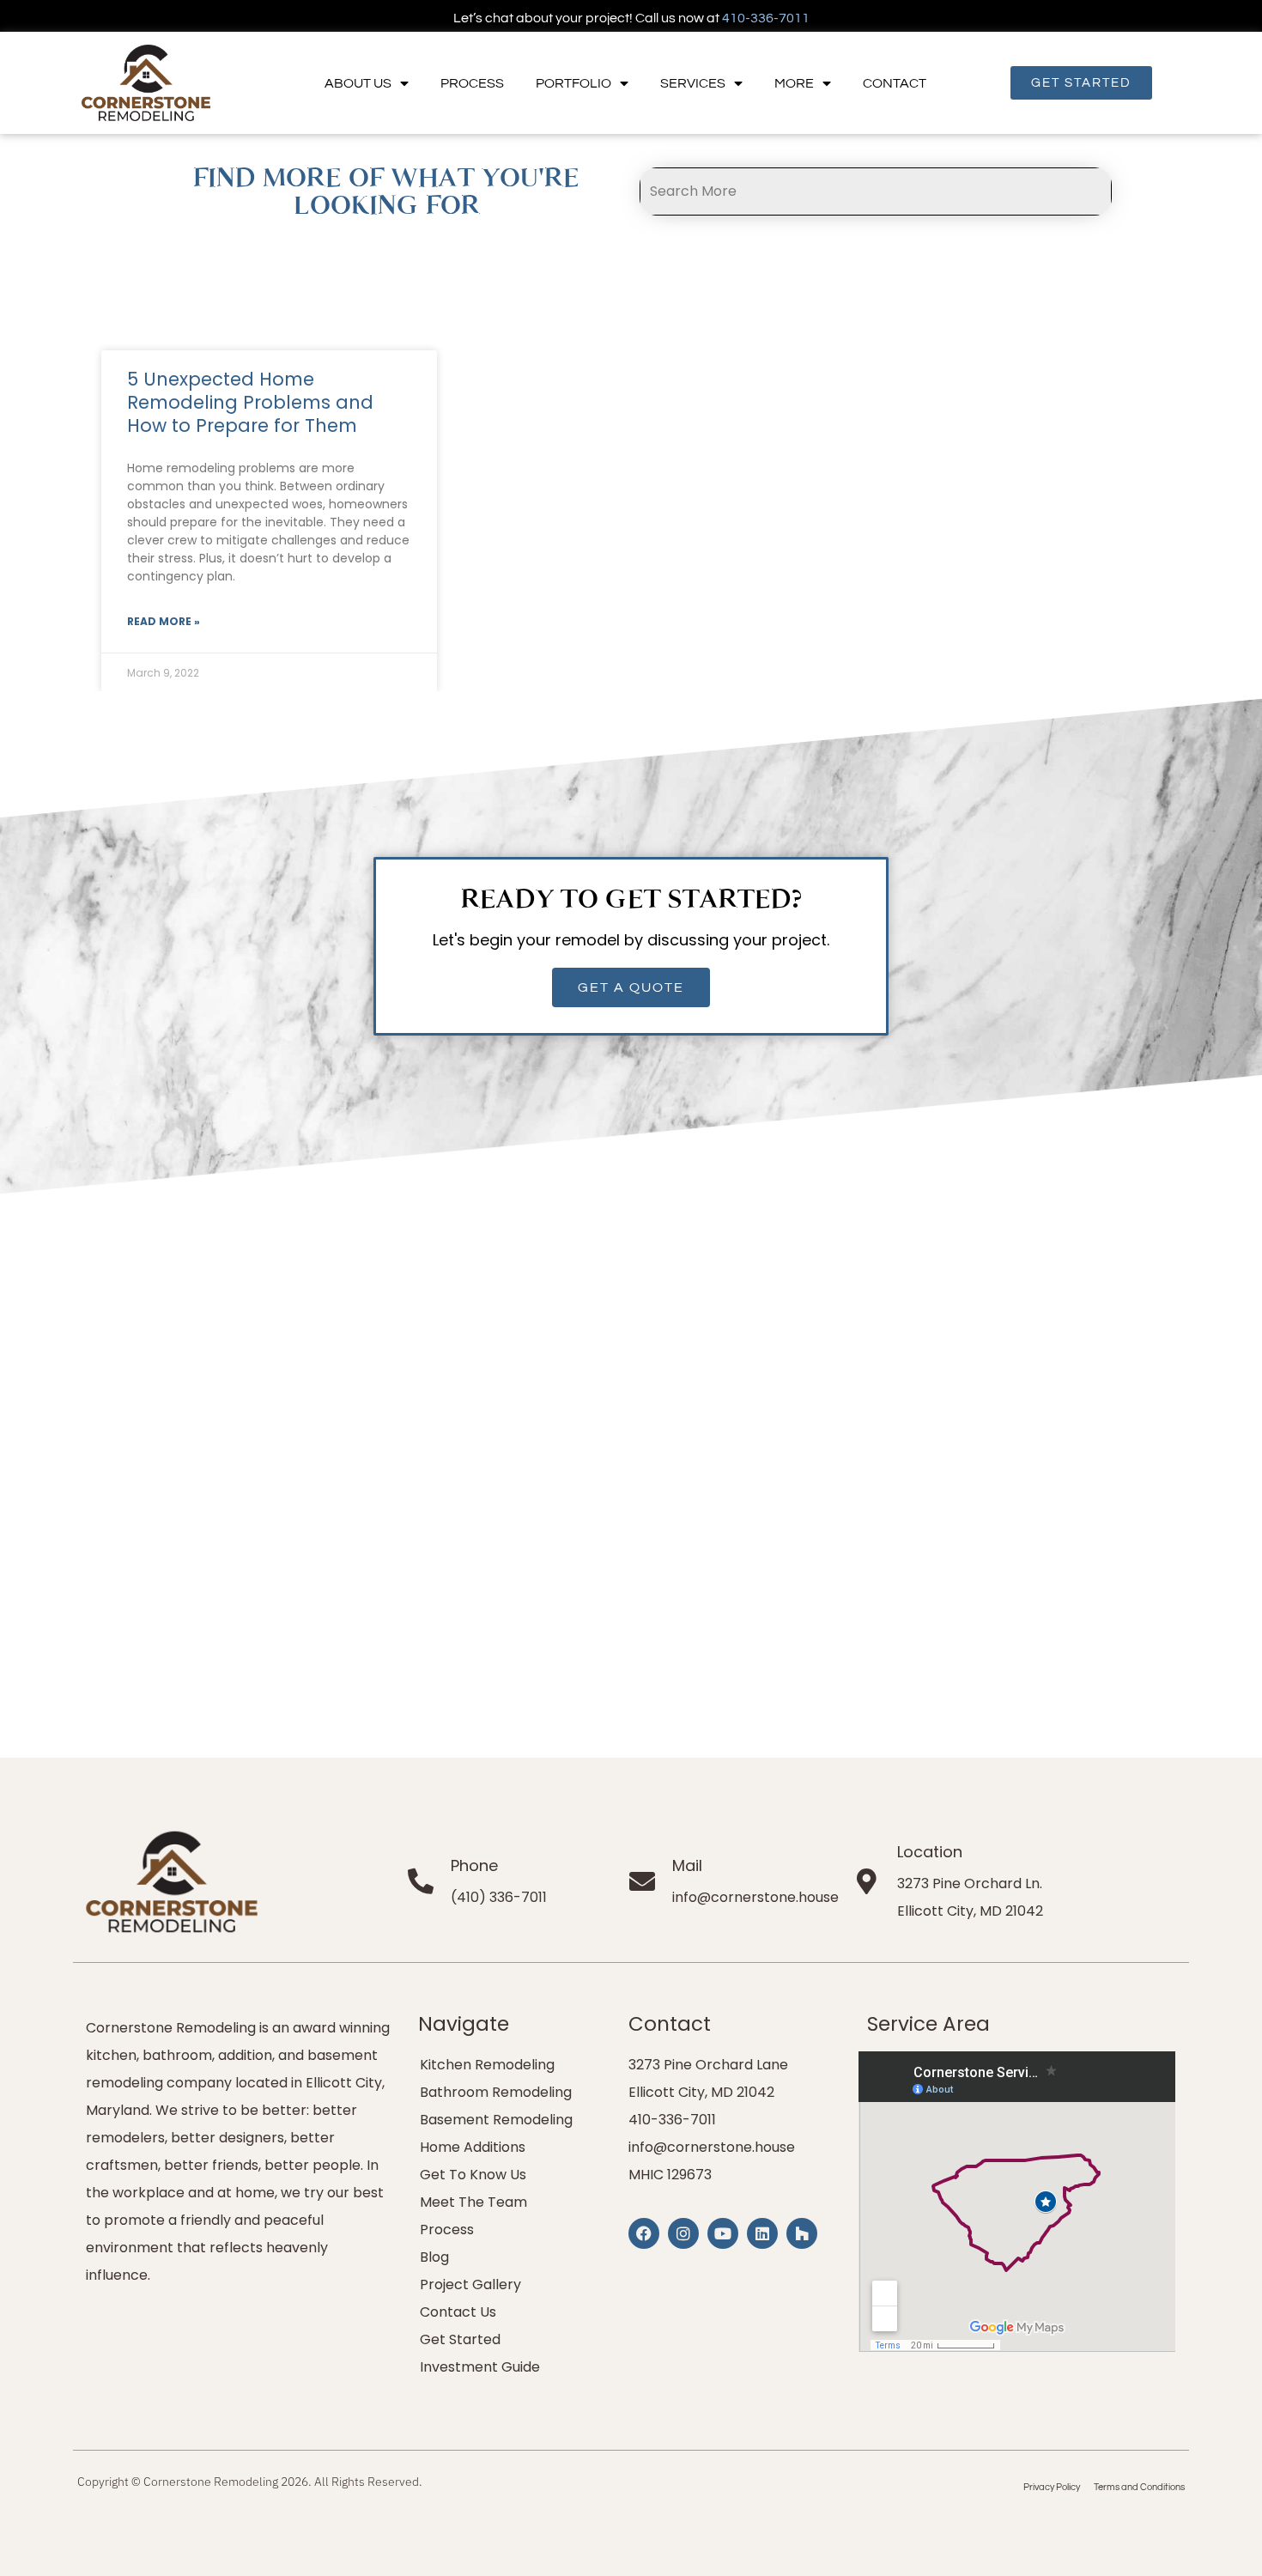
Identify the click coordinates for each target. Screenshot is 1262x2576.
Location (930, 1852)
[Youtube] (723, 2233)
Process (472, 83)
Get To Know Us (473, 2175)
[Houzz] (802, 2233)
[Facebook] (644, 2233)
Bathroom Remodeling (496, 2092)
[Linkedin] (762, 2233)
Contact (895, 83)
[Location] (867, 1881)
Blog (434, 2257)
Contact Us (458, 2312)
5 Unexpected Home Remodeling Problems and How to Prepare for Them (250, 403)
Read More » (164, 621)
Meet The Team (473, 2202)
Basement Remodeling (496, 2120)
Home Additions (473, 2147)
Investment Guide (480, 2367)
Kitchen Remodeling (487, 2065)
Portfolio (573, 83)
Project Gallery (470, 2284)
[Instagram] (683, 2233)
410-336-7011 (766, 18)
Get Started (460, 2339)
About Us (358, 83)
